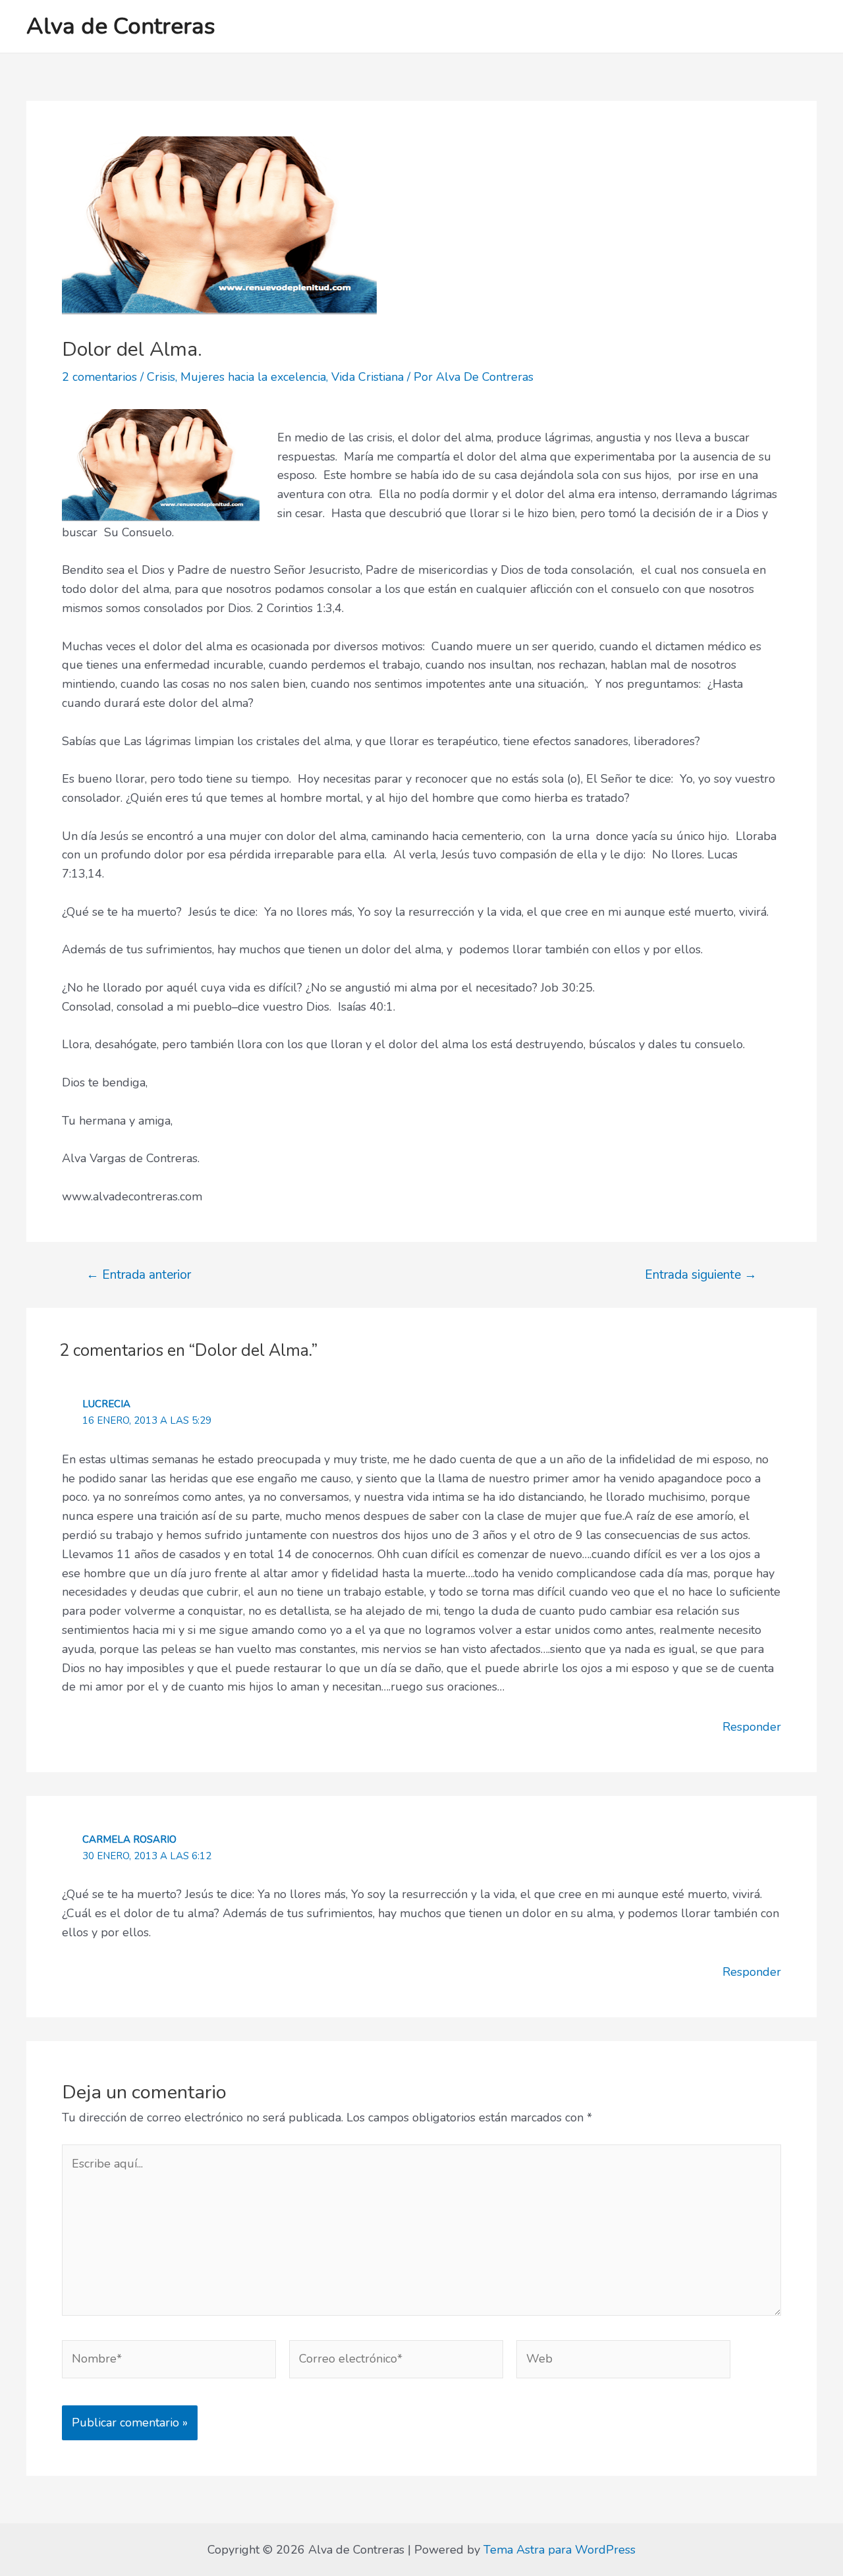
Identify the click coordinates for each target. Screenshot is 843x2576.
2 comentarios (99, 377)
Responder (752, 1727)
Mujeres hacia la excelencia (253, 377)
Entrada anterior (139, 1275)
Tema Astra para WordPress (559, 2550)
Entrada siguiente (701, 1275)
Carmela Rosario (129, 1839)
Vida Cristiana (367, 377)
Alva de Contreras (121, 26)
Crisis (161, 377)
